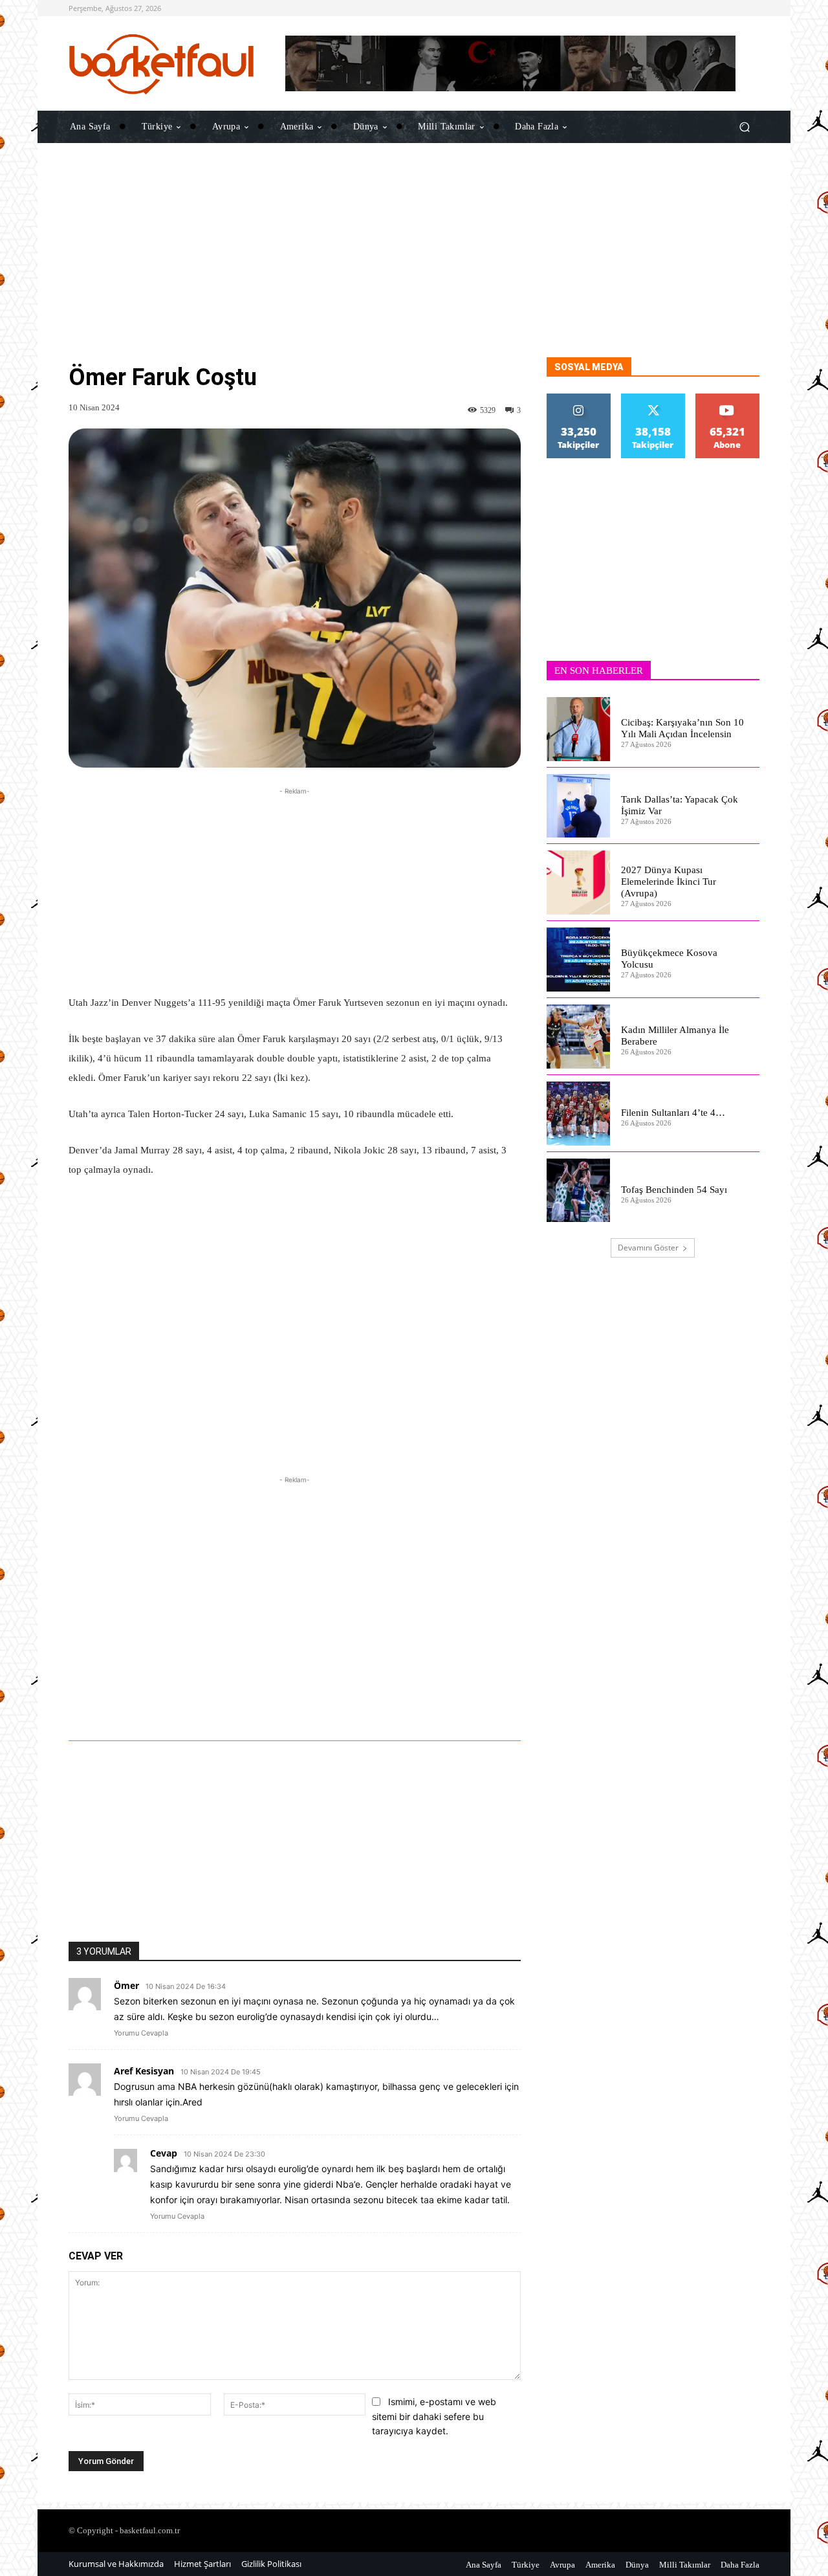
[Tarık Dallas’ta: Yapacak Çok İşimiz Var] (579, 806)
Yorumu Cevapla (141, 2033)
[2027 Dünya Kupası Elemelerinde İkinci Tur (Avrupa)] (579, 883)
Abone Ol (727, 398)
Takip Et (579, 398)
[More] (455, 1705)
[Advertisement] (414, 267)
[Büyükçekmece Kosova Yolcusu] (579, 960)
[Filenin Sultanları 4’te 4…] (579, 1114)
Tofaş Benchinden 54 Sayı (674, 1190)
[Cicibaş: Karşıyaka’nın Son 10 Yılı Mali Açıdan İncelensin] (579, 729)
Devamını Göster (648, 1248)
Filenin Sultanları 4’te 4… (673, 1113)
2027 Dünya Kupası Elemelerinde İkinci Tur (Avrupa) (669, 882)
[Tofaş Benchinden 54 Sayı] (579, 1191)
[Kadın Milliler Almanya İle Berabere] (579, 1037)
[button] (744, 127)
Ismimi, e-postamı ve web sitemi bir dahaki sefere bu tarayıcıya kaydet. (434, 2416)
